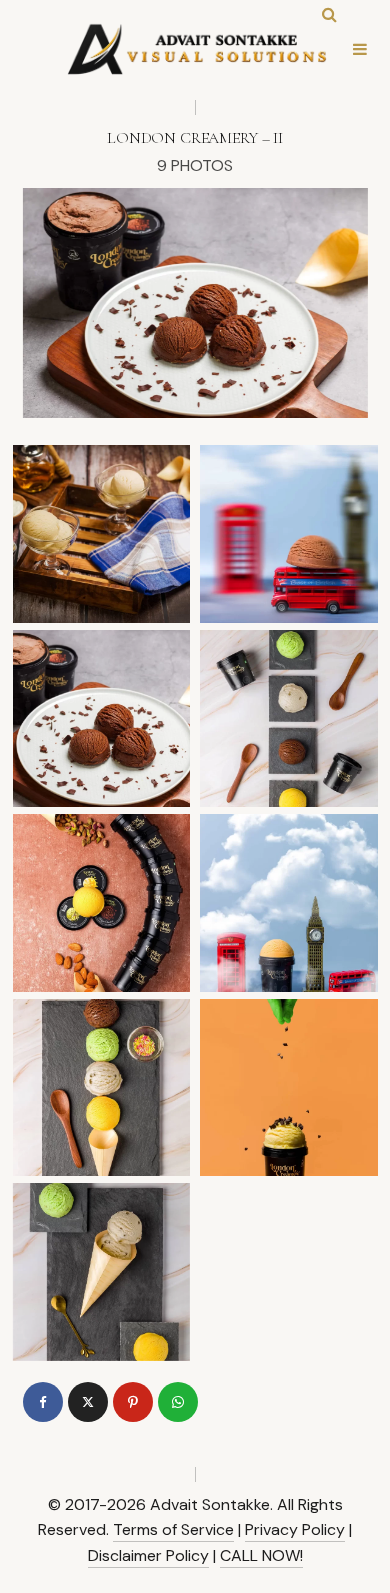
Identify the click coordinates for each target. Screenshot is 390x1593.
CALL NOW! (261, 1555)
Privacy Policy (295, 1529)
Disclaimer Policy (148, 1555)
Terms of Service (173, 1529)
